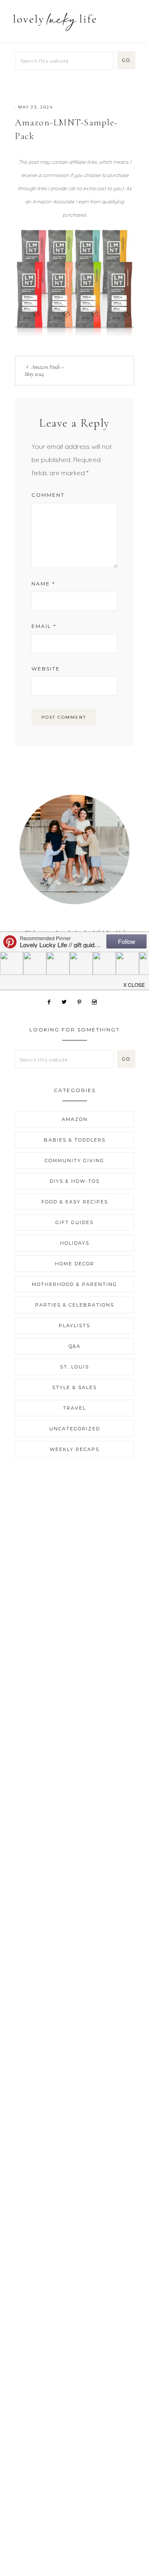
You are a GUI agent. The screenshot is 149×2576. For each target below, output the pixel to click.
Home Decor (75, 1264)
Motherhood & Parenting (74, 1284)
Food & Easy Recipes (75, 1202)
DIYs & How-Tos (75, 1181)
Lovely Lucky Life (55, 22)
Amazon (75, 1119)
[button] (133, 18)
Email (44, 626)
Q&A (75, 1346)
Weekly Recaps (74, 1449)
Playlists (74, 1326)
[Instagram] (97, 1001)
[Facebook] (52, 1001)
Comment (48, 495)
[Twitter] (67, 1001)
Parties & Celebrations (75, 1305)
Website (46, 669)
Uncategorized (75, 1429)
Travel (74, 1408)
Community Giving (74, 1161)
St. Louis (74, 1367)
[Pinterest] (82, 1001)
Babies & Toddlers (75, 1140)
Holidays (75, 1243)
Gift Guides (74, 1222)
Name (43, 584)
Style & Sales (74, 1387)
